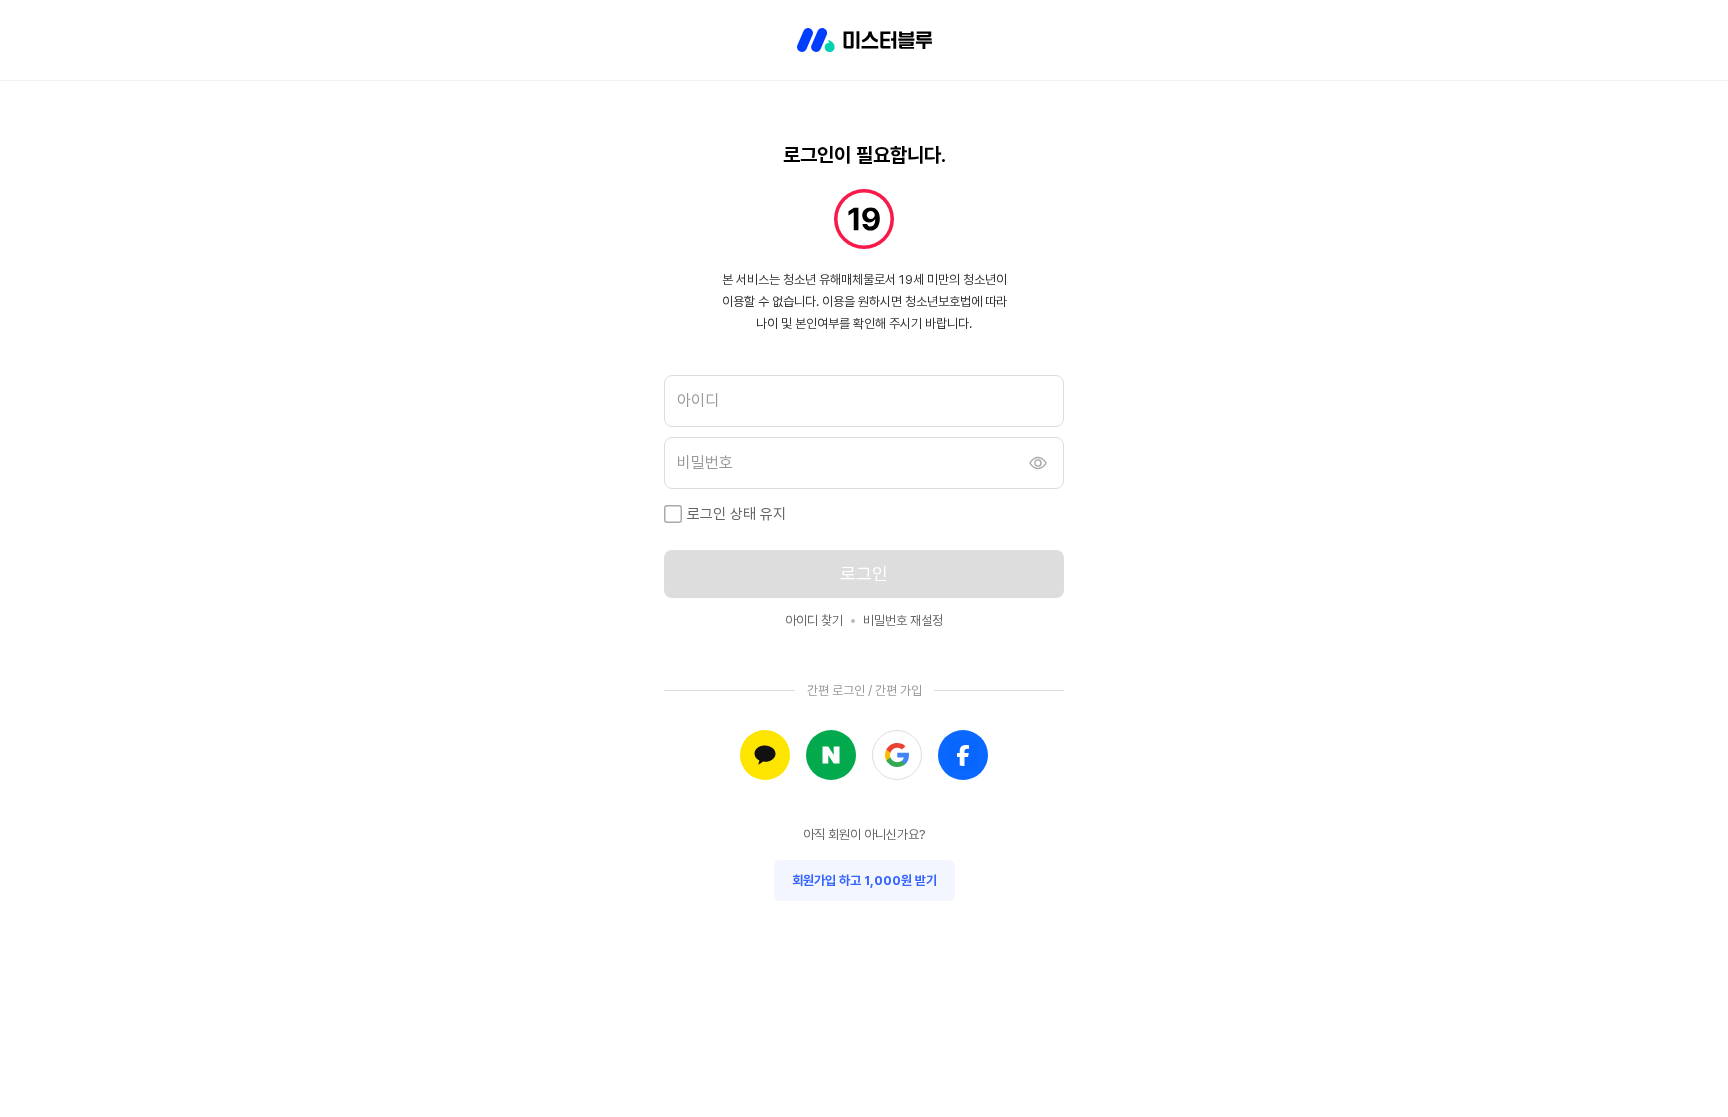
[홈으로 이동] (864, 40)
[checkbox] (673, 514)
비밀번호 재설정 (903, 620)
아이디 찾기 (814, 620)
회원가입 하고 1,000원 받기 (864, 880)
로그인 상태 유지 (736, 514)
